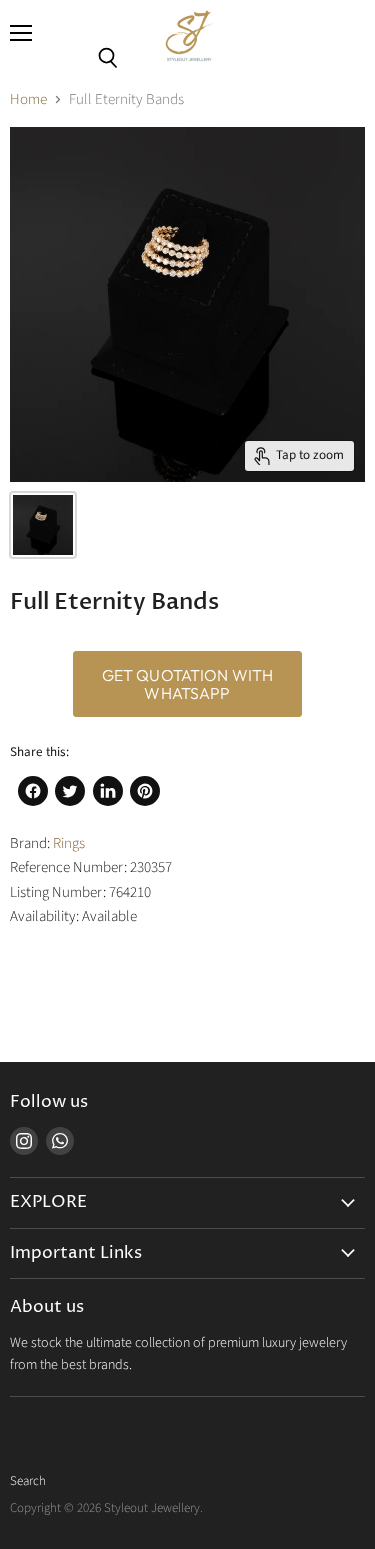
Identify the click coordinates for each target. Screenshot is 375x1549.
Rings (69, 843)
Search (28, 1481)
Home (28, 99)
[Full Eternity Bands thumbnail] (43, 525)
